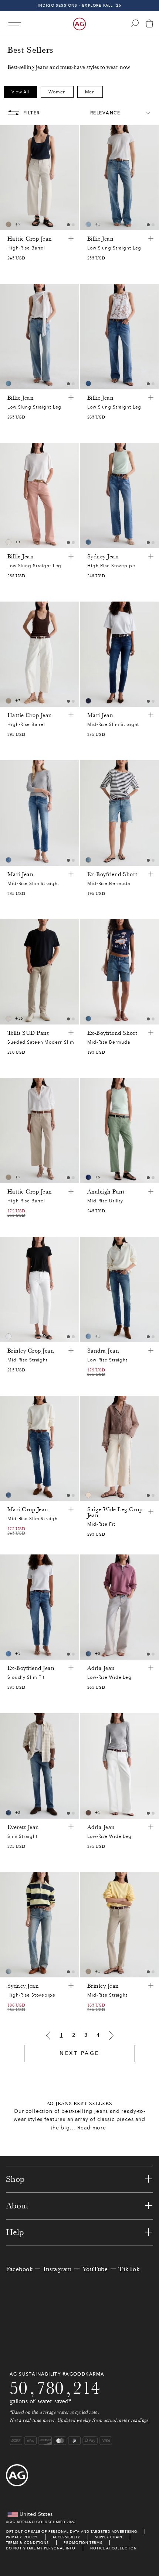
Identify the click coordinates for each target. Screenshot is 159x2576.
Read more (92, 2128)
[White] (9, 1019)
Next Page (79, 2053)
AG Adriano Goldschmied (38, 2522)
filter (32, 113)
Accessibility (66, 2537)
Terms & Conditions (27, 2543)
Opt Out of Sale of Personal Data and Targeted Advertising (72, 2532)
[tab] (68, 225)
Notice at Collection (114, 2548)
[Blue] (88, 224)
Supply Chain (109, 2537)
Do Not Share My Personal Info (41, 2548)
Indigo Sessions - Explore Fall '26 (80, 5)
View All (20, 92)
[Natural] (9, 542)
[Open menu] (15, 24)
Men (90, 92)
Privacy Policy (22, 2537)
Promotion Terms (83, 2543)
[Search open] (135, 23)
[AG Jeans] (79, 24)
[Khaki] (88, 1813)
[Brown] (9, 224)
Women (57, 92)
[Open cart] (149, 24)
